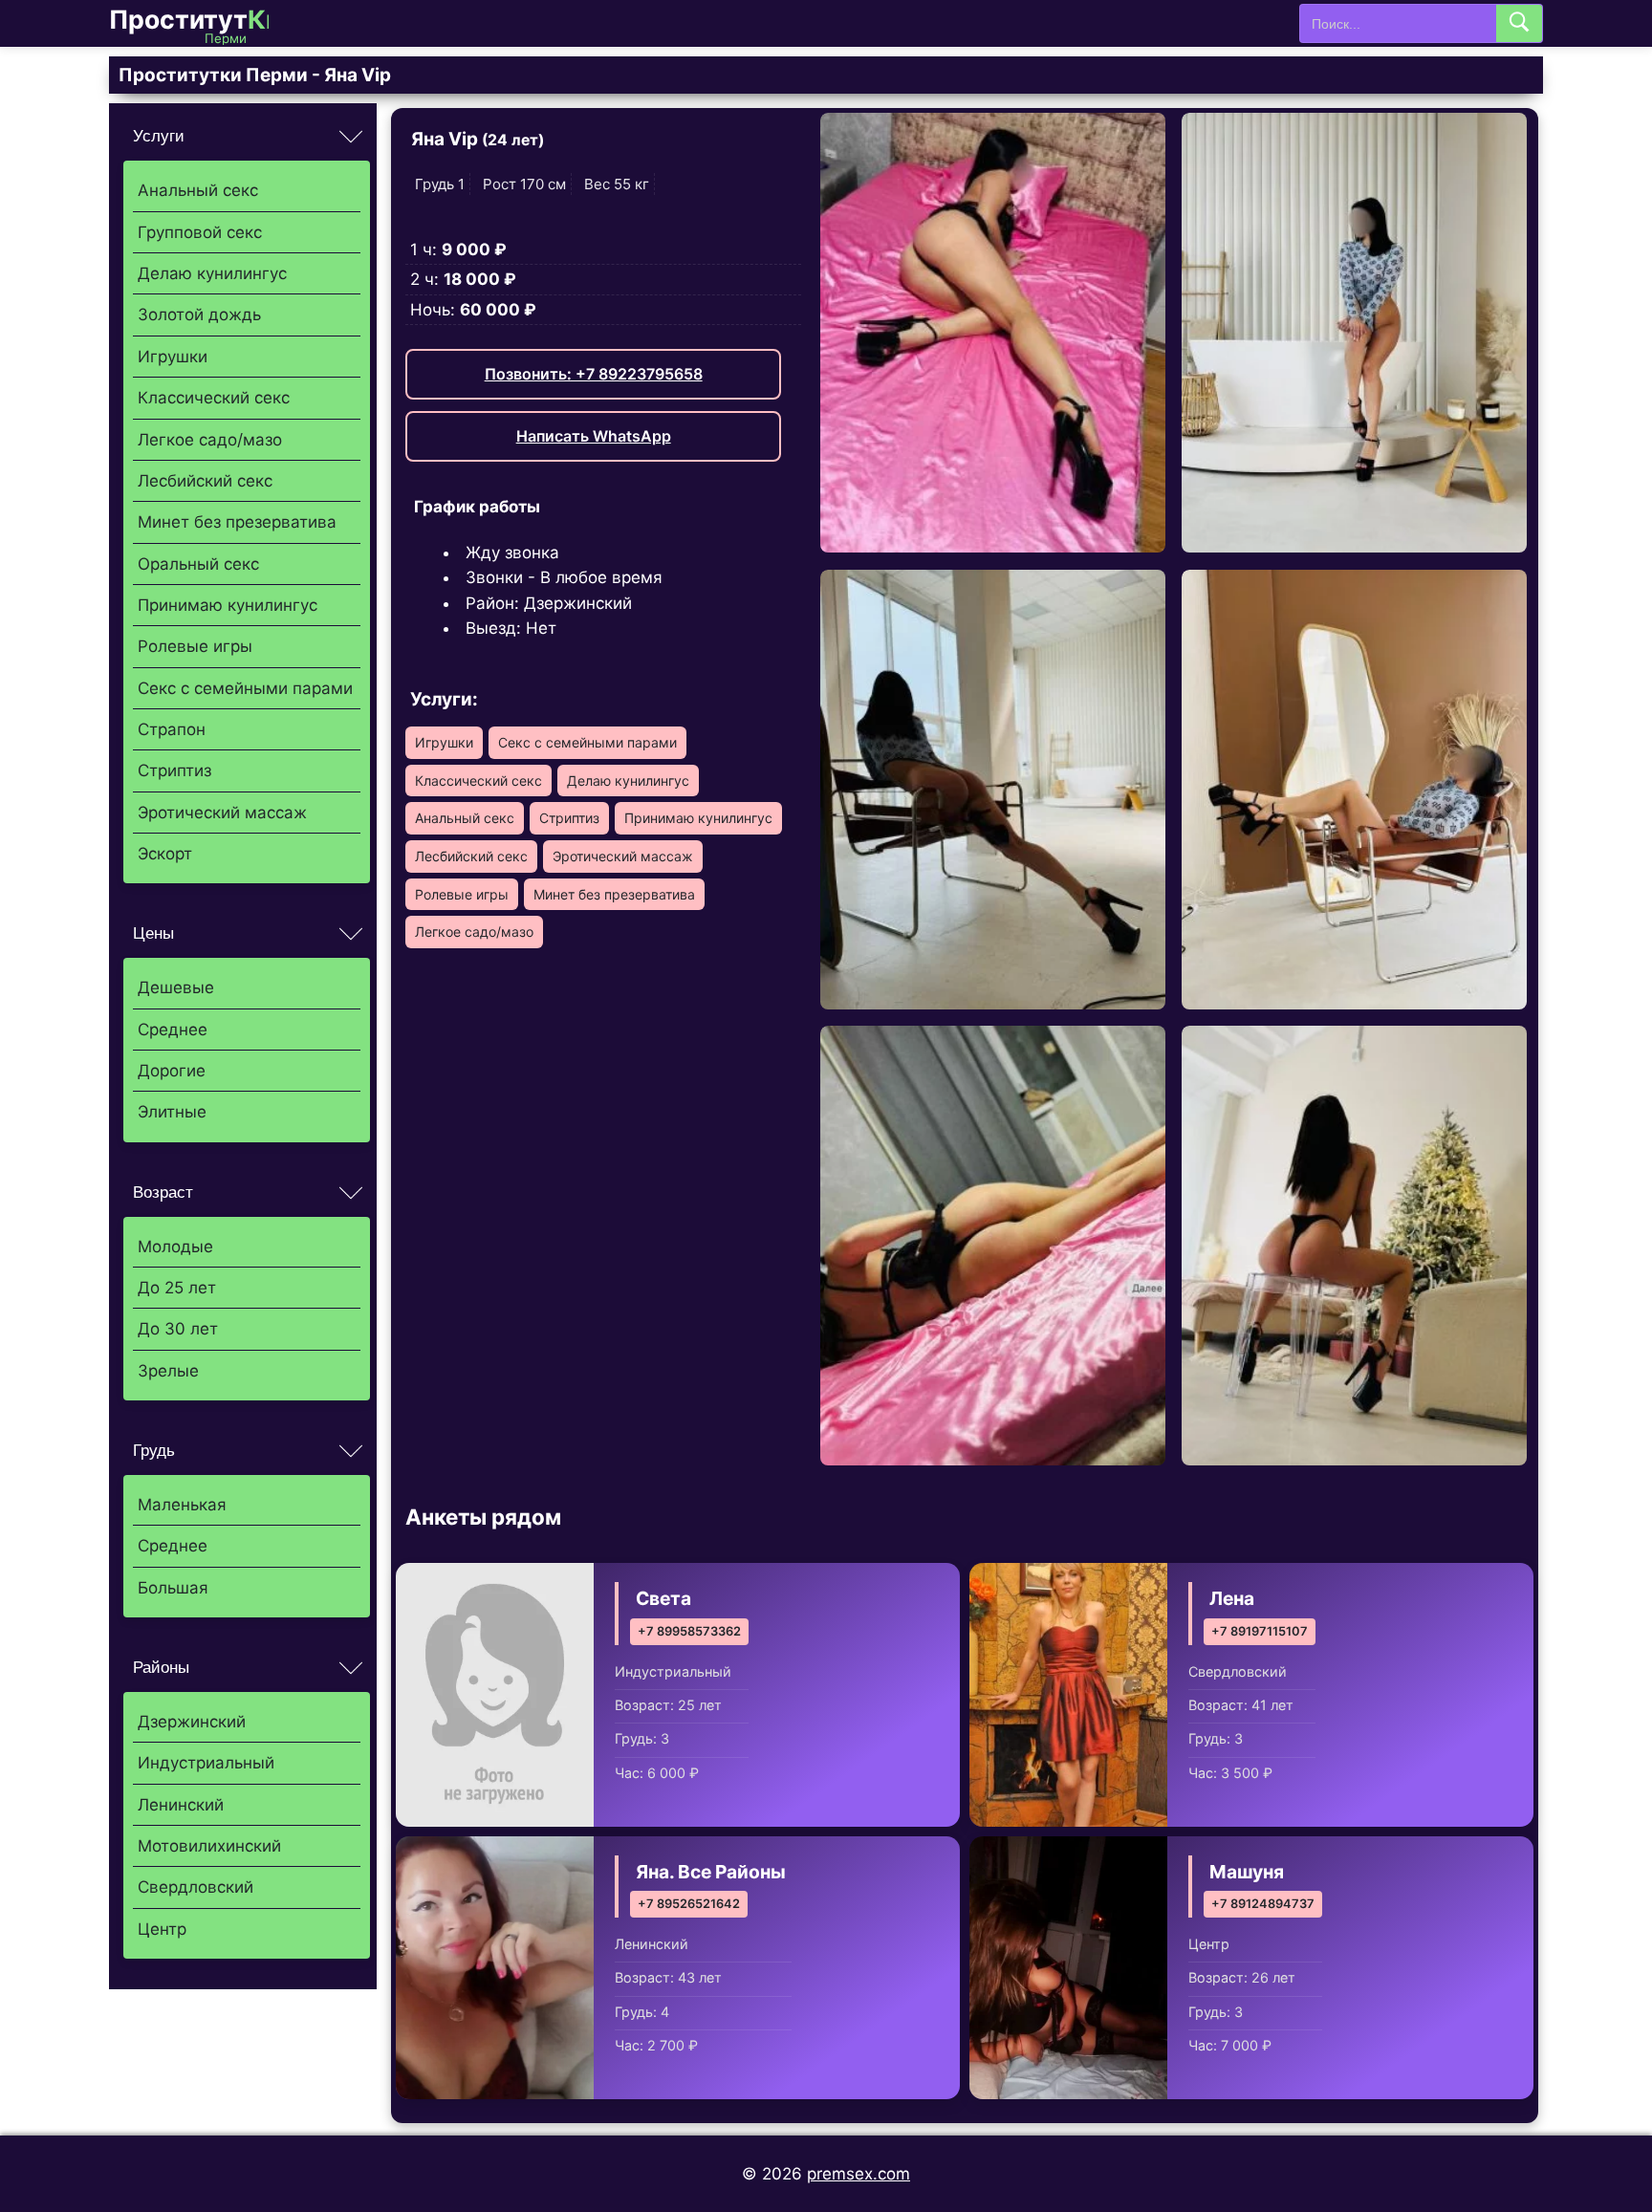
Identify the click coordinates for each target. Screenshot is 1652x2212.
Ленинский (181, 1805)
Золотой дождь (199, 314)
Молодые (175, 1247)
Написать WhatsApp (594, 436)
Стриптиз (174, 770)
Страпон (172, 729)
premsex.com (859, 2174)
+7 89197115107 (1260, 1631)
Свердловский (196, 1887)
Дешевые (176, 987)
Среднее (173, 1030)
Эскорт (165, 854)
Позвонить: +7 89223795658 (594, 374)
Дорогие (172, 1071)
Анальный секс (198, 190)
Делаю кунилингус (212, 273)
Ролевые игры (195, 646)
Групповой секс (200, 232)
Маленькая (182, 1505)
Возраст (163, 1193)
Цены (153, 933)
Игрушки (173, 357)
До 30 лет (178, 1329)
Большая (173, 1588)
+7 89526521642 (689, 1904)
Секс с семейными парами (245, 688)
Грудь (154, 1451)
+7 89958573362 (689, 1631)
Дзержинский (192, 1722)
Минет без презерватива (237, 522)
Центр (162, 1929)
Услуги (159, 136)
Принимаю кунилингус (228, 605)
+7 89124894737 (1263, 1904)
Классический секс (214, 398)
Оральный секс (198, 564)
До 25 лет (177, 1288)
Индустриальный (206, 1763)
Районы (161, 1668)
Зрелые (168, 1371)
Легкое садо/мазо (210, 440)
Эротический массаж (222, 813)
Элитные (172, 1112)
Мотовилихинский (209, 1846)
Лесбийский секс (205, 481)
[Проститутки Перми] (205, 23)
